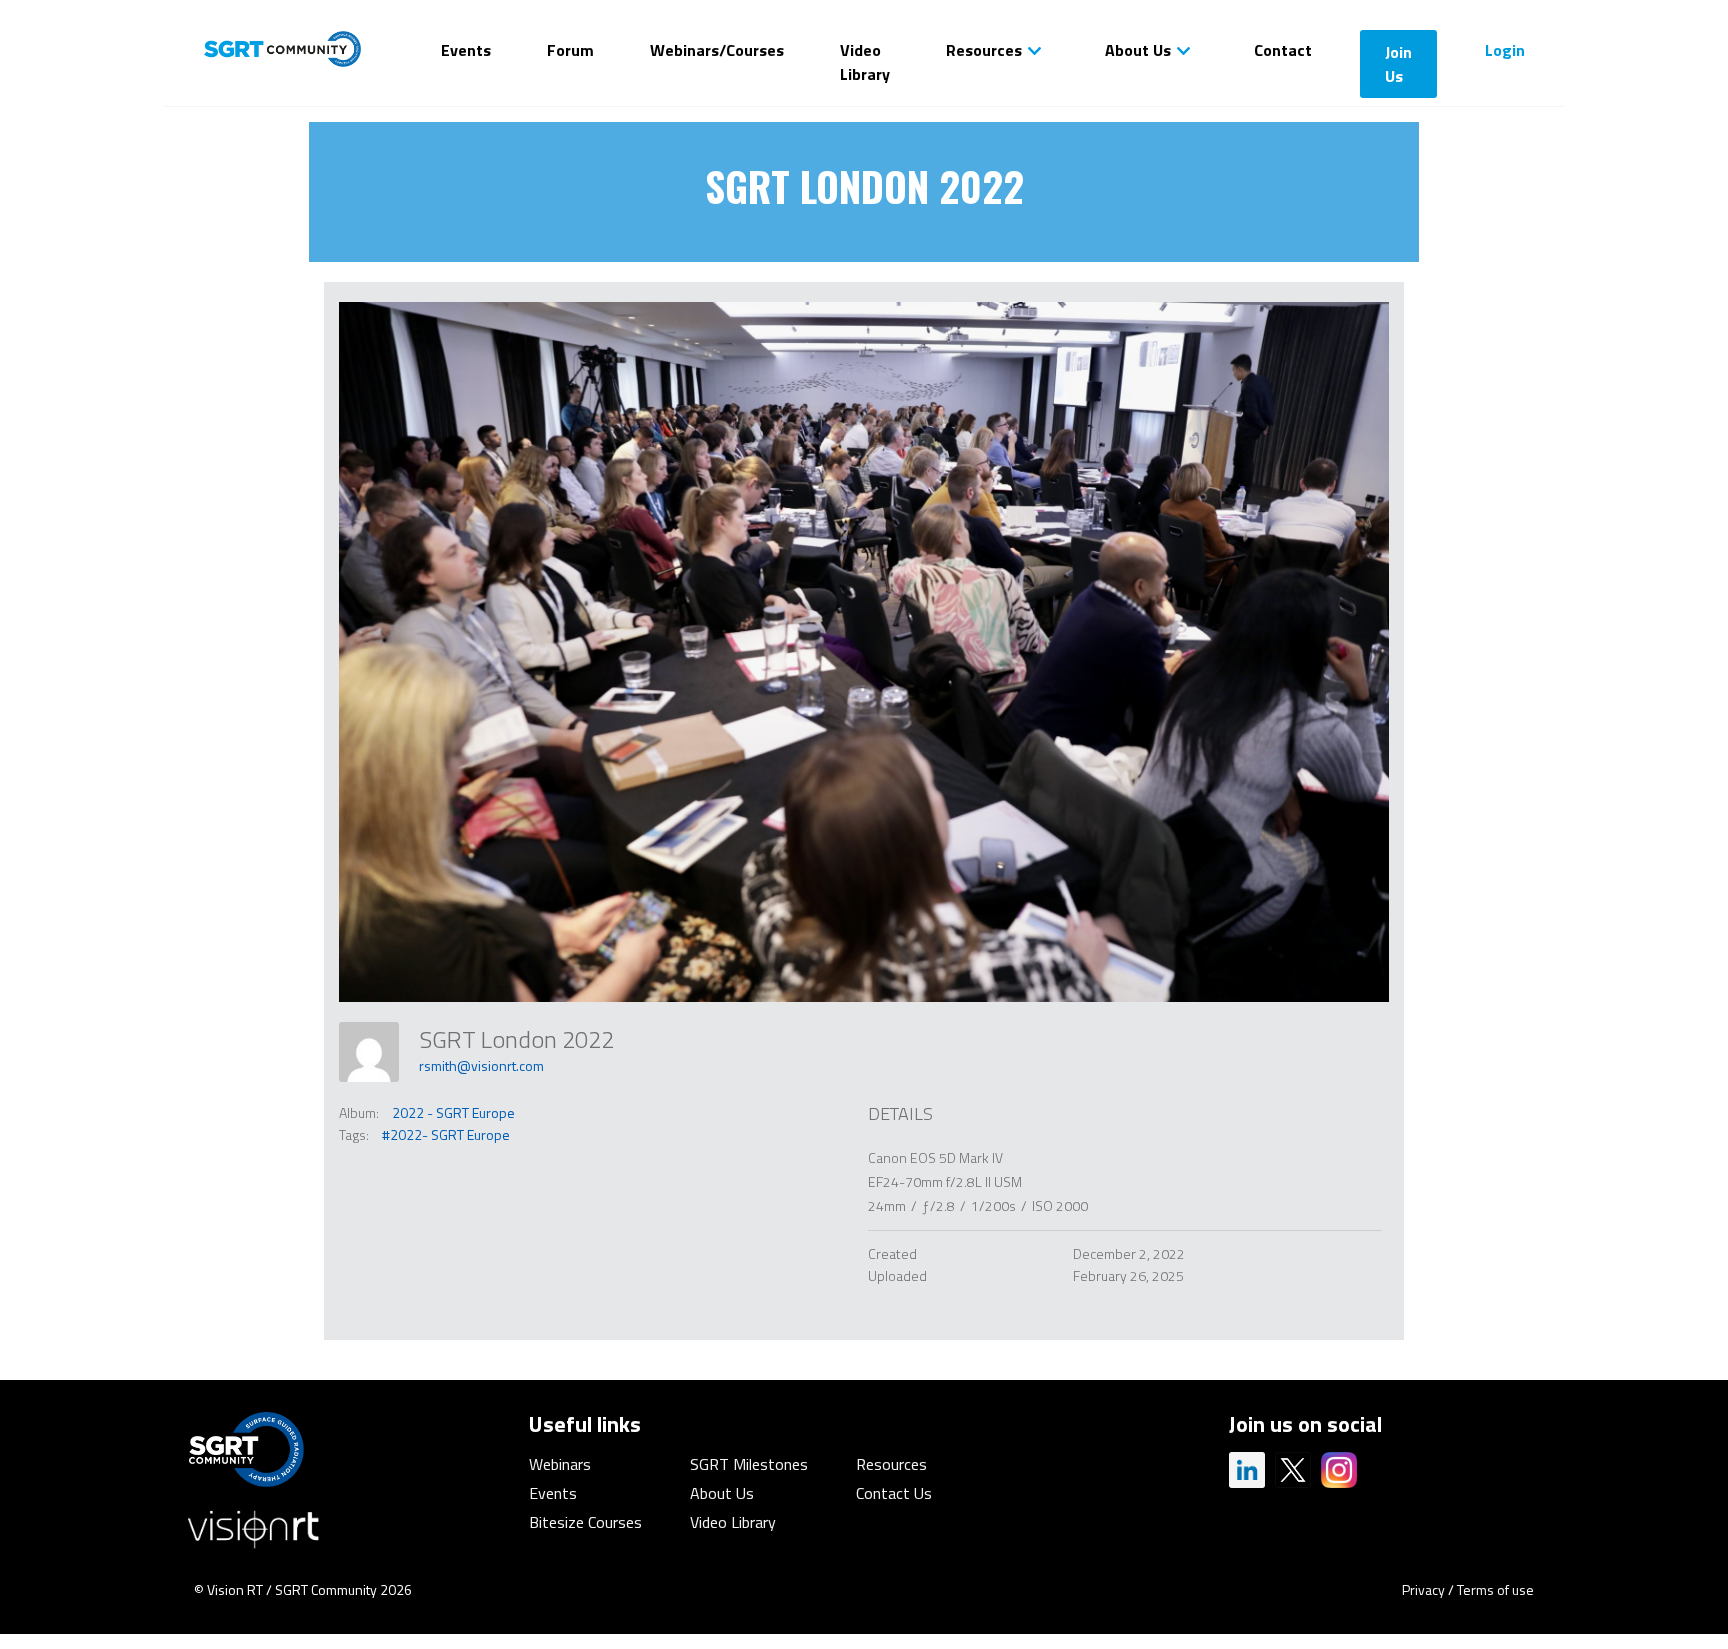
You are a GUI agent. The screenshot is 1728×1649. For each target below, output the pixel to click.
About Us (1138, 50)
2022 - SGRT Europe (453, 1112)
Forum (570, 50)
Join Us (1398, 64)
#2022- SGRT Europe (446, 1134)
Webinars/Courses (717, 50)
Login (1505, 50)
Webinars (560, 1464)
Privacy (1423, 1589)
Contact (1283, 50)
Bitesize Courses (585, 1522)
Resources (984, 50)
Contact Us (894, 1493)
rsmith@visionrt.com (481, 1065)
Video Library (865, 62)
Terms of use (1495, 1589)
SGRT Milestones (749, 1464)
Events (466, 50)
